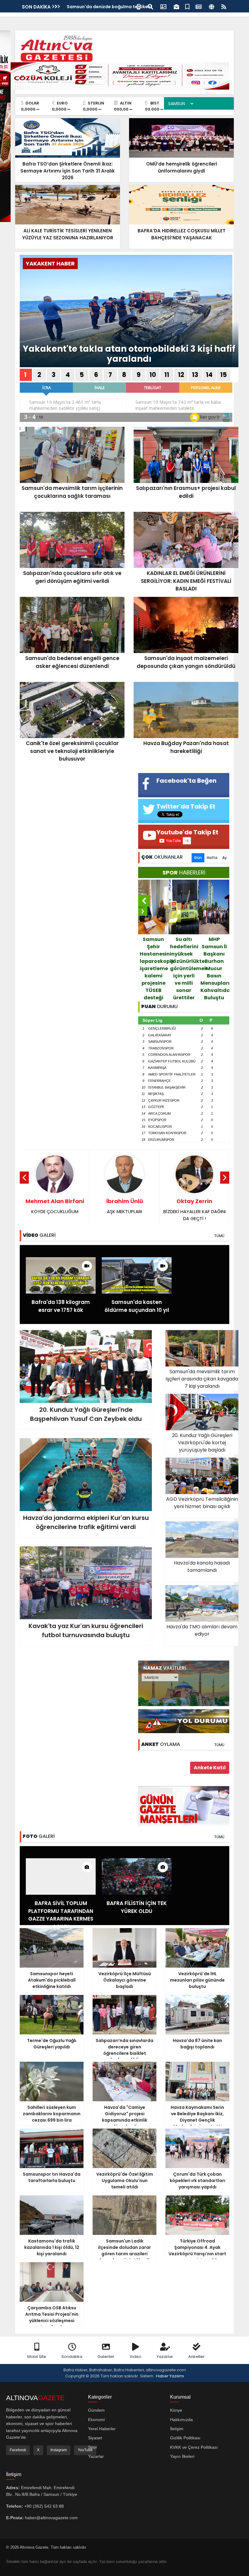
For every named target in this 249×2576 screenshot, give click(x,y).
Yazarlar (165, 2357)
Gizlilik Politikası (185, 2438)
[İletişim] (163, 6)
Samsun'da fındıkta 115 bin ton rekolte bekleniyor (184, 954)
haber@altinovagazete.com (51, 2518)
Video (136, 2357)
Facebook (18, 2450)
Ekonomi (96, 2420)
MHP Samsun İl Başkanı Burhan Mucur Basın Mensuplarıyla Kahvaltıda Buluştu (154, 968)
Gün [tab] (198, 858)
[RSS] (224, 6)
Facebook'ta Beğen (186, 781)
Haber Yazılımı (170, 2376)
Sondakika (72, 2357)
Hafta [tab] (212, 858)
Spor (93, 2447)
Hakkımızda (181, 2420)
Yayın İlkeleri (182, 2456)
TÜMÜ (219, 1236)
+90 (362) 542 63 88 (44, 2506)
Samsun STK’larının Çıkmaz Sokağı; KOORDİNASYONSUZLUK (194, 1213)
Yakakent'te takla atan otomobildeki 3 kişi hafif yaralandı (129, 354)
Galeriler (106, 2357)
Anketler (196, 2357)
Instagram (59, 2450)
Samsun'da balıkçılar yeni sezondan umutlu (215, 954)
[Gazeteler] (199, 6)
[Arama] (150, 6)
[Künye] (211, 6)
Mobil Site (37, 2357)
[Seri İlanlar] (187, 6)
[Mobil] (139, 6)
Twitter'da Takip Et (186, 806)
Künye (176, 2410)
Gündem (96, 2410)
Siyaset (95, 2438)
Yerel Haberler (102, 2429)
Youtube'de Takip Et (187, 832)
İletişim (177, 2429)
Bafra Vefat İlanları (88, 7)
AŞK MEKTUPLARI (55, 1206)
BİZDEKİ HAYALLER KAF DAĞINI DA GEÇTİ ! (125, 1209)
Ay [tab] (225, 858)
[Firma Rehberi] (176, 6)
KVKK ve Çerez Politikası (194, 2447)
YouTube (85, 2450)
